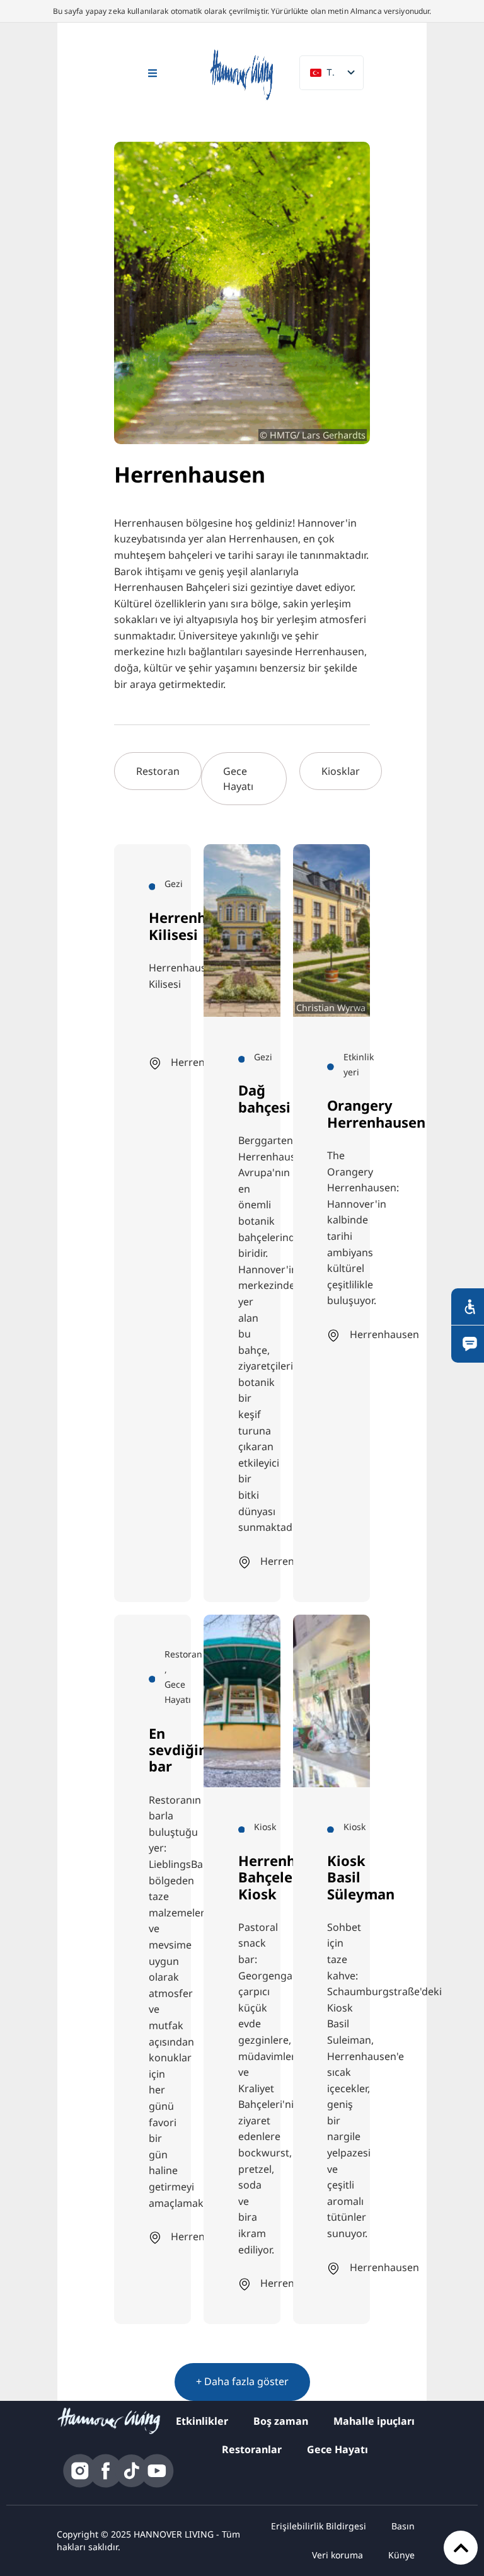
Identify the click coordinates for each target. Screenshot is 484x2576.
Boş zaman (281, 2421)
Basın (403, 2526)
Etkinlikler (202, 2421)
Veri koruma (337, 2555)
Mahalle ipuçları (374, 2421)
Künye (401, 2555)
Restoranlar (252, 2449)
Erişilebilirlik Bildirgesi (319, 2526)
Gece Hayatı (337, 2449)
